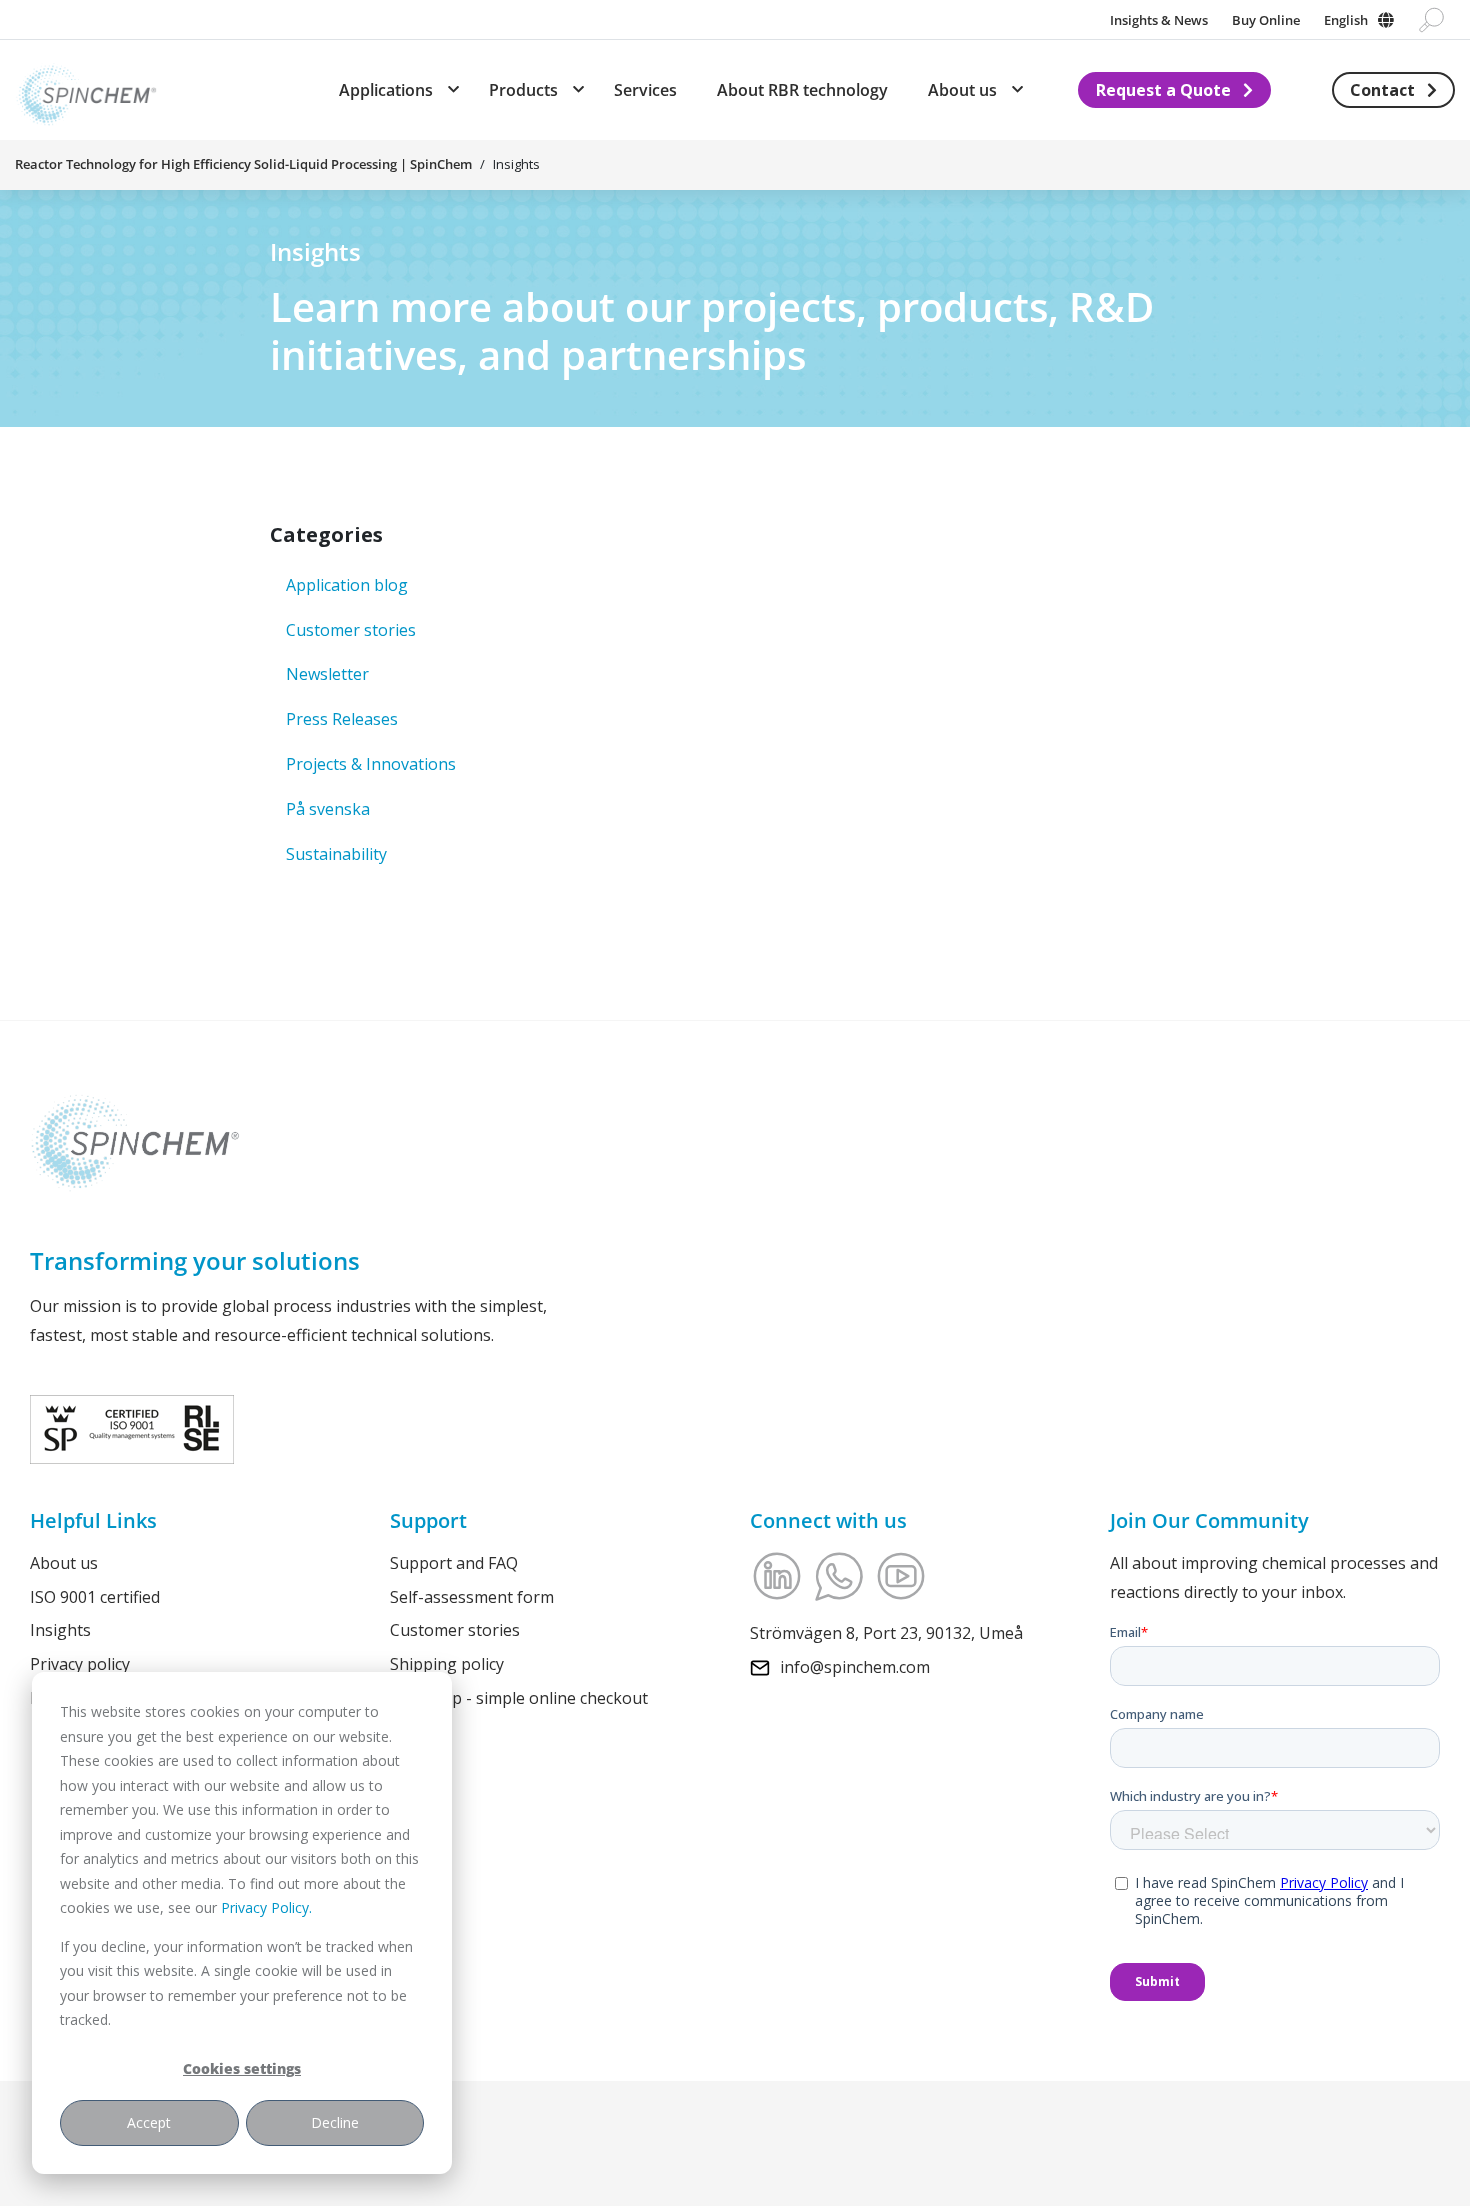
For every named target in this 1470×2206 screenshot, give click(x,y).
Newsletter (327, 674)
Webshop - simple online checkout (519, 1698)
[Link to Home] (86, 90)
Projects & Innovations (371, 764)
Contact (1382, 90)
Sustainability (336, 854)
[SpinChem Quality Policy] (132, 1427)
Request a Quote (1163, 90)
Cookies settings (242, 2068)
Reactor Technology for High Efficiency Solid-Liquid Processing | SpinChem (243, 164)
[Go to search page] (1431, 20)
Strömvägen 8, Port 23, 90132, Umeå (886, 1633)
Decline (335, 2122)
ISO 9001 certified (95, 1596)
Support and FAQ (454, 1563)
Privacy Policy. (266, 1907)
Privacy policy (80, 1664)
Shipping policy (447, 1664)
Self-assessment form (472, 1596)
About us (64, 1563)
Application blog (347, 585)
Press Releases (342, 719)
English (1346, 20)
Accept (149, 2122)
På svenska (328, 809)
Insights (60, 1630)
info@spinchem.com (855, 1666)
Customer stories (351, 630)
